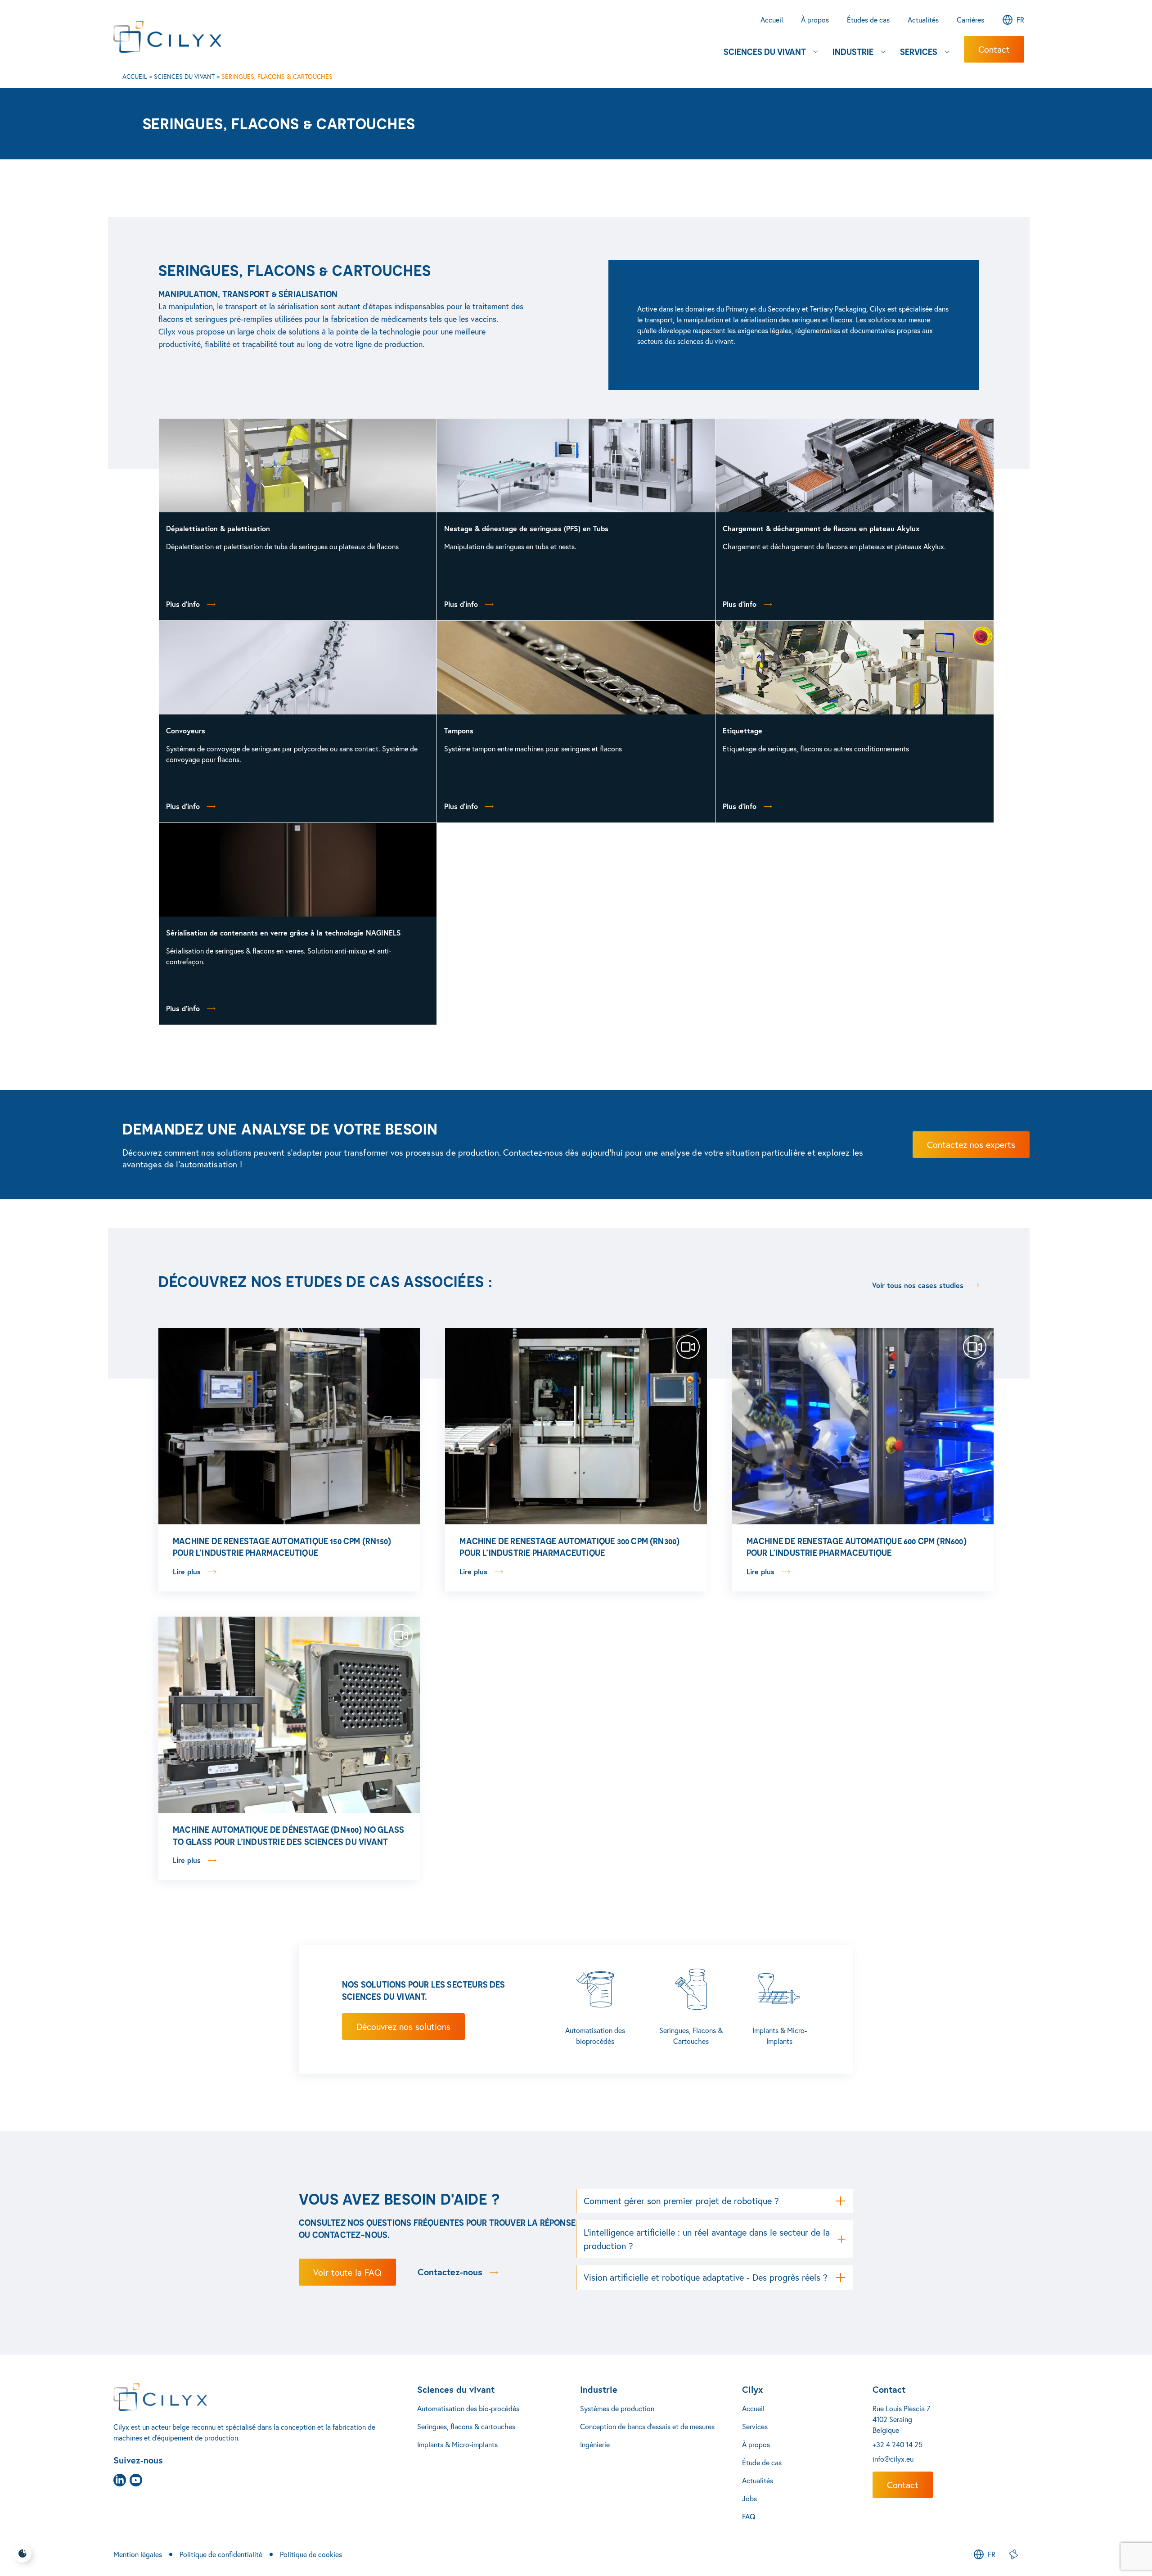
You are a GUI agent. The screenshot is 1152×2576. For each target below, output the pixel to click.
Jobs (749, 2498)
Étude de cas (762, 2462)
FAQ (749, 2516)
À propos (756, 2444)
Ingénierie (595, 2444)
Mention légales (138, 2554)
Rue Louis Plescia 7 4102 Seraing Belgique (901, 2419)
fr (1020, 20)
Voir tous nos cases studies (918, 1285)
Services (755, 2426)
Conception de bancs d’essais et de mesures (647, 2426)
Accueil (135, 76)
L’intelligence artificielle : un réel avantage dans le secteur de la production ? (707, 2239)
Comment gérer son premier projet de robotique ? (681, 2201)
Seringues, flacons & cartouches (466, 2426)
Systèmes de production (617, 2408)
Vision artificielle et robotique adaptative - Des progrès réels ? (706, 2277)
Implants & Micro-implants (457, 2444)
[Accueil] (265, 2397)
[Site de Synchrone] (1013, 2554)
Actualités (758, 2480)
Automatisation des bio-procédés (468, 2408)
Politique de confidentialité (221, 2554)
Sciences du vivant (184, 76)
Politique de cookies (311, 2554)
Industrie (599, 2389)
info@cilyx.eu (893, 2459)
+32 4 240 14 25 (898, 2444)
